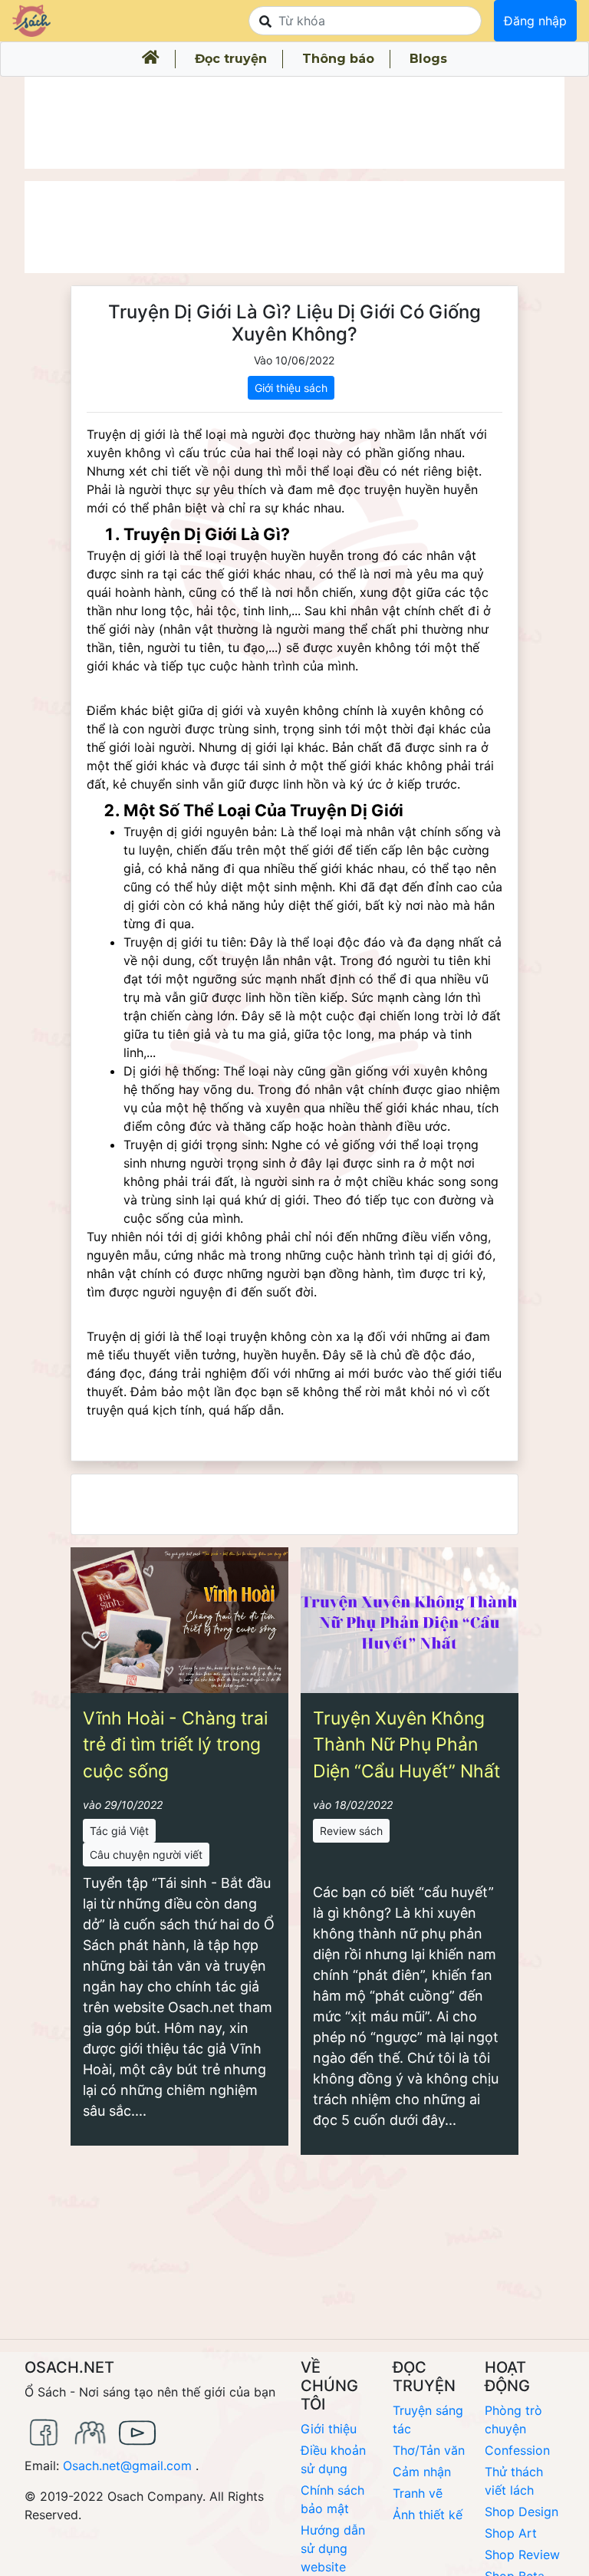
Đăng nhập (535, 21)
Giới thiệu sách (291, 388)
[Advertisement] (294, 123)
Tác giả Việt (119, 1831)
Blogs (428, 59)
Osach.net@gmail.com (127, 2466)
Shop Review (522, 2555)
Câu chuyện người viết (146, 1855)
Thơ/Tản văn (429, 2450)
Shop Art (511, 2533)
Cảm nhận (422, 2472)
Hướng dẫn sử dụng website (333, 2548)
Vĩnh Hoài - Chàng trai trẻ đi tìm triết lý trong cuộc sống (175, 1745)
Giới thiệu (329, 2429)
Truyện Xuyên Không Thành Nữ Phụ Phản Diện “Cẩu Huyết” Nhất (406, 1745)
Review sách (351, 1831)
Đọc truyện (231, 59)
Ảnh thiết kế (428, 2515)
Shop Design (522, 2512)
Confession (517, 2450)
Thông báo (338, 59)
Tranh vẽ (418, 2493)
